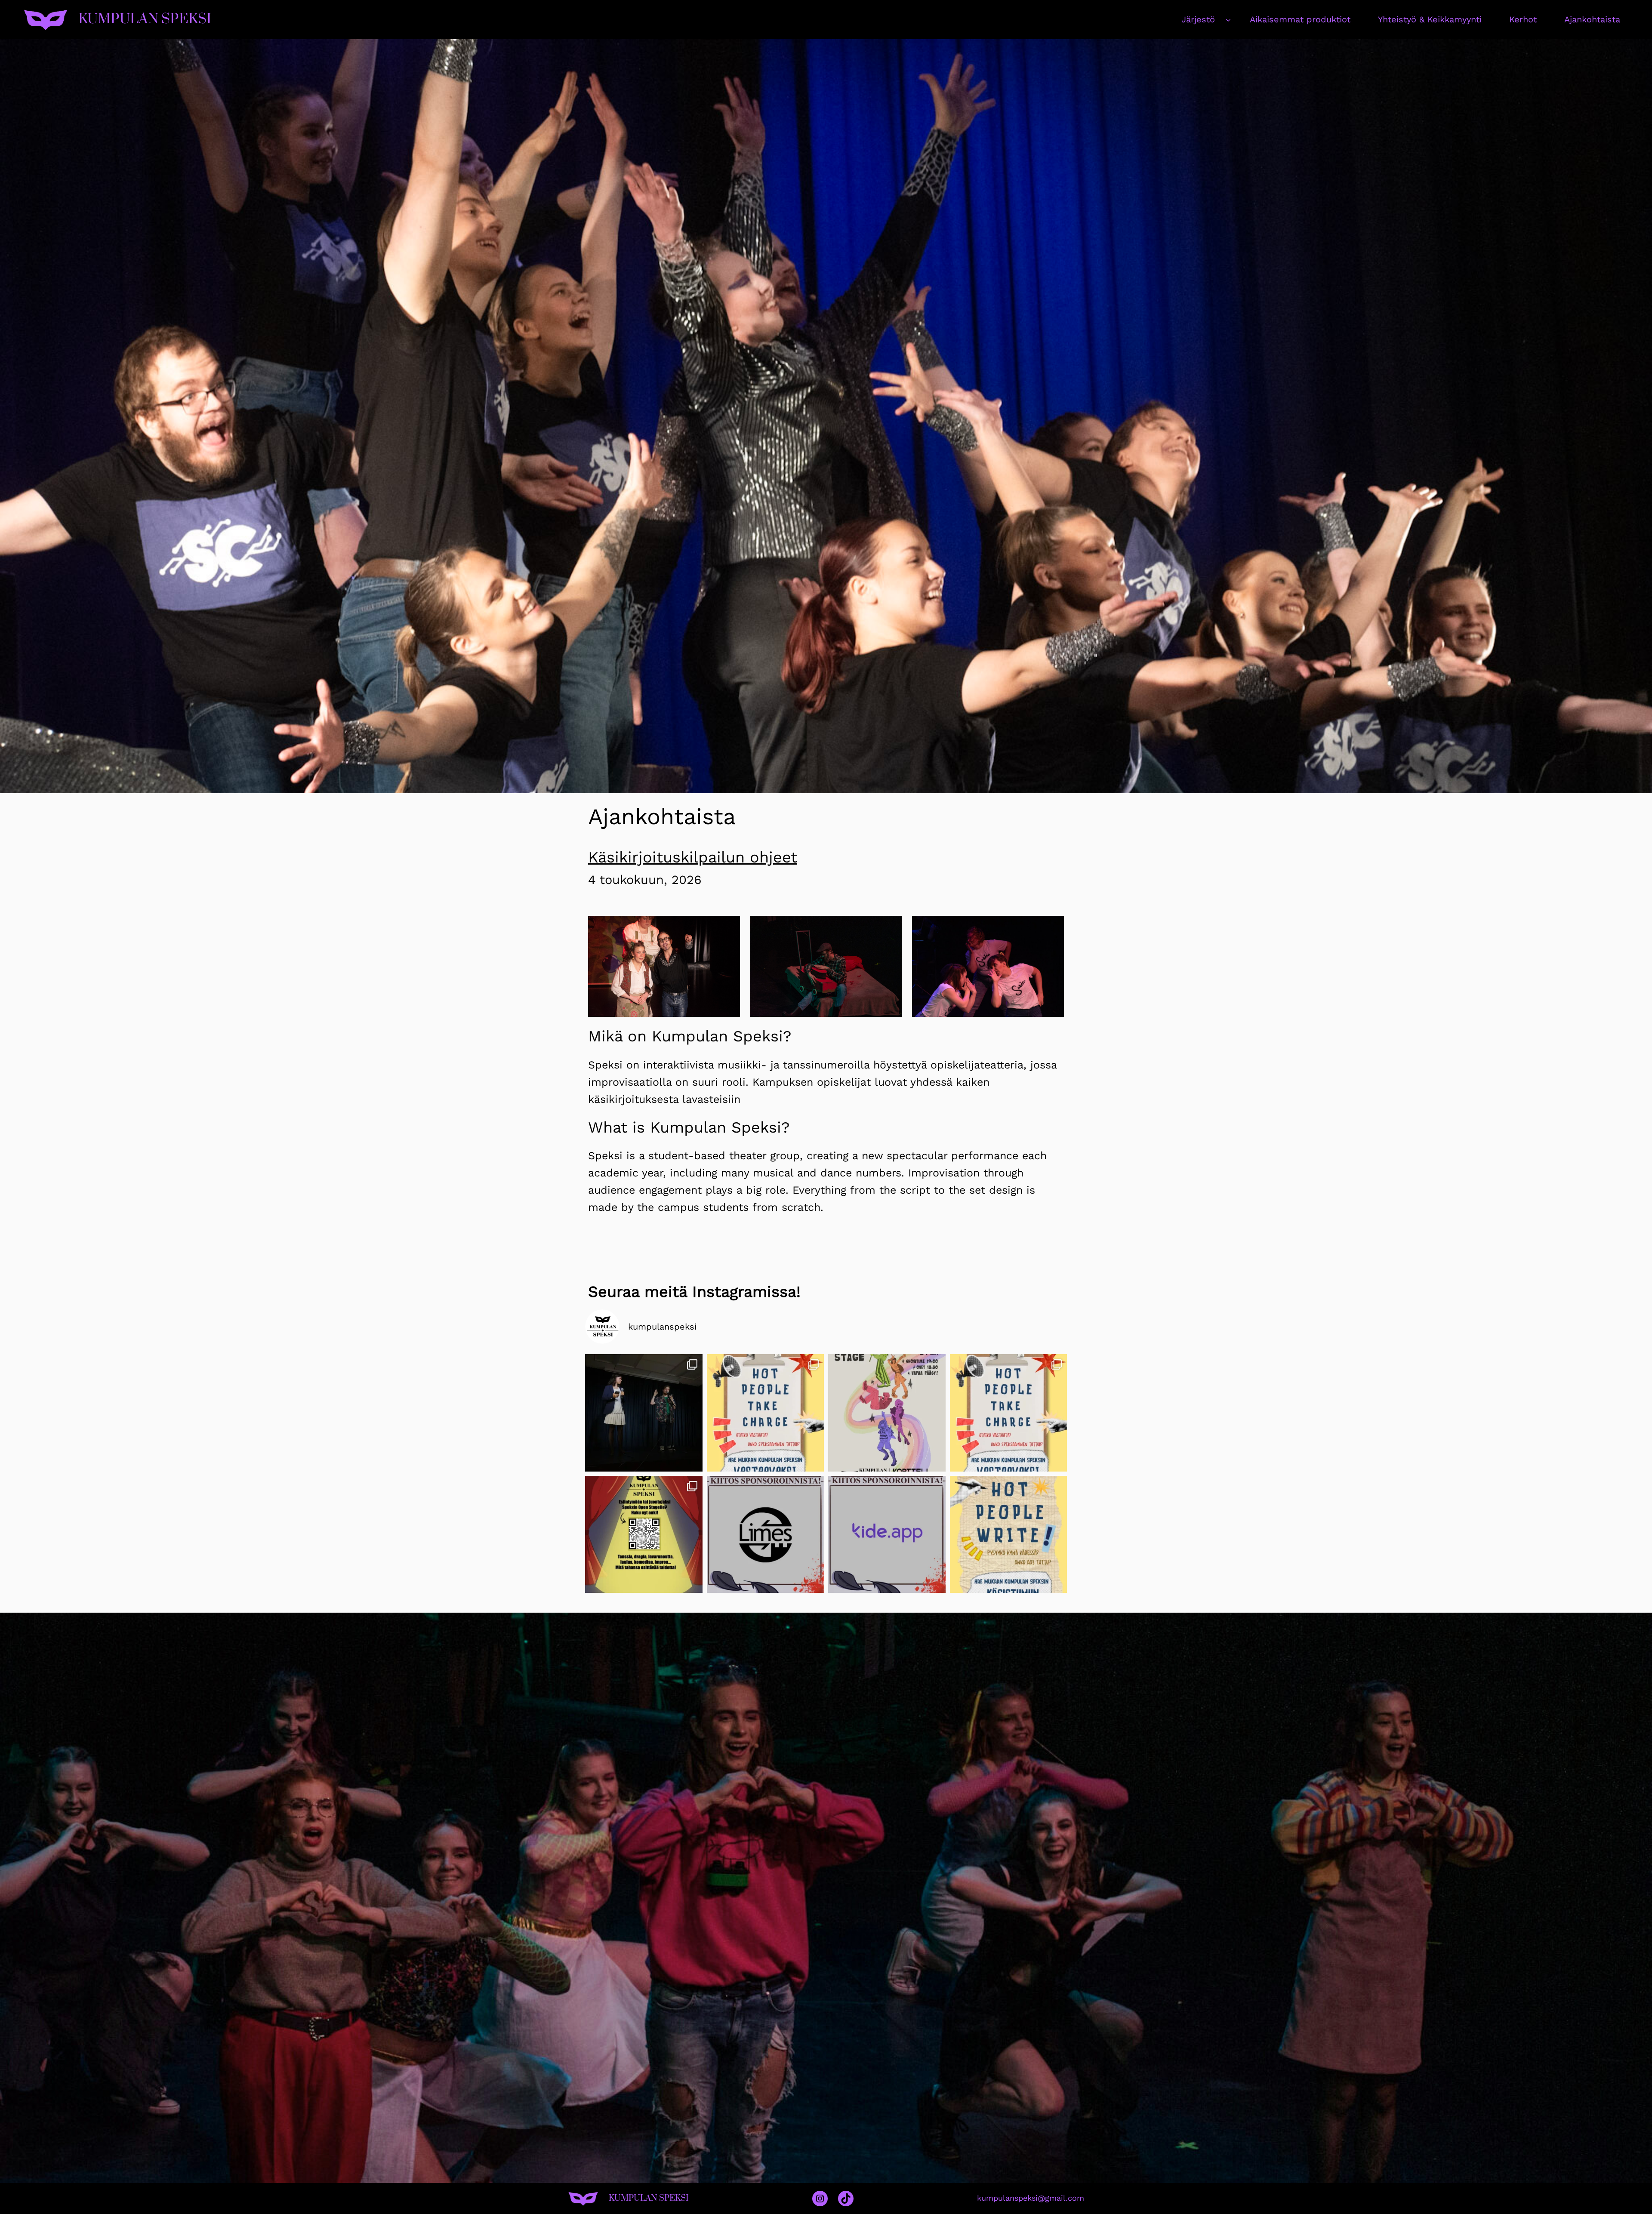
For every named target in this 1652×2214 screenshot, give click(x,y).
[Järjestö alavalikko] (1228, 19)
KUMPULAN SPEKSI (145, 19)
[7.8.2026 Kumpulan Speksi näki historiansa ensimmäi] (644, 1413)
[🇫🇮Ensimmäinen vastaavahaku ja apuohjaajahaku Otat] (1009, 1413)
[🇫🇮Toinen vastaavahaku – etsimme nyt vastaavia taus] (766, 1413)
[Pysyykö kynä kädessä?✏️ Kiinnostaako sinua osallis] (1009, 1535)
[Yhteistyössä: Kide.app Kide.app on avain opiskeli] (887, 1535)
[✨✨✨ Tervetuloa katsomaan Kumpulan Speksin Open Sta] (887, 1413)
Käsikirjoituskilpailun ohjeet (693, 857)
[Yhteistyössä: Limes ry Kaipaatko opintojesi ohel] (766, 1535)
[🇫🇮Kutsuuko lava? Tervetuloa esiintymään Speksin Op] (644, 1535)
